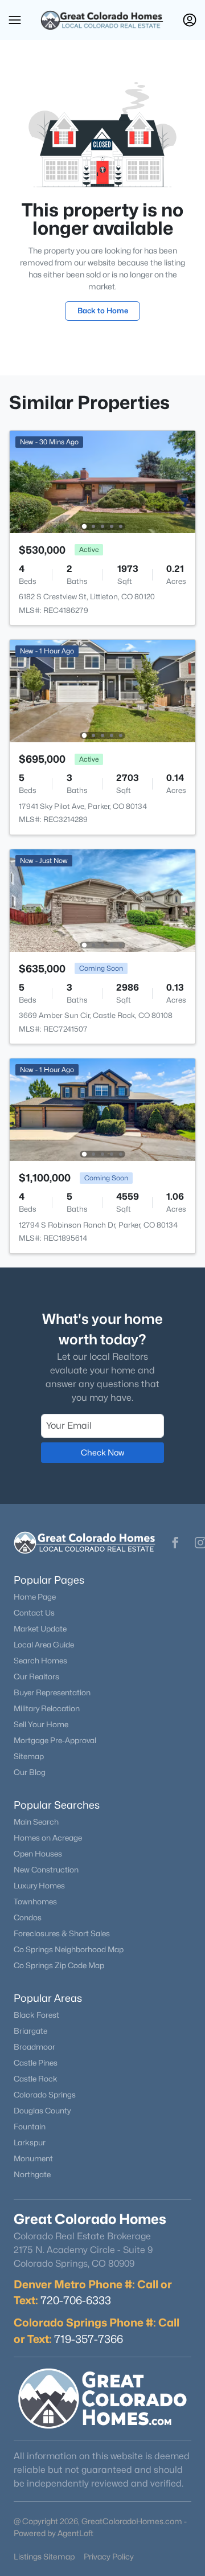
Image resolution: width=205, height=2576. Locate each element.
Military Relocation (47, 1708)
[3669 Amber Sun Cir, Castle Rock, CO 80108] (102, 900)
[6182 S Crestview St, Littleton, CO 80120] (102, 481)
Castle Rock (36, 2079)
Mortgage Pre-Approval (55, 1740)
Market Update (40, 1629)
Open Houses (38, 1854)
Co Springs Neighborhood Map (69, 1949)
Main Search (36, 1822)
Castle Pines (36, 2063)
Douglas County (42, 2111)
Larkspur (30, 2142)
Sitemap (29, 1756)
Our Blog (30, 1772)
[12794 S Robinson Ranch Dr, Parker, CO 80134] (102, 1109)
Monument (33, 2158)
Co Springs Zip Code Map (59, 1965)
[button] (15, 20)
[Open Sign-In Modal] (190, 20)
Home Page (35, 1597)
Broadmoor (34, 2047)
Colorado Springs (45, 2095)
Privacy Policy (109, 2556)
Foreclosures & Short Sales (62, 1933)
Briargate (30, 2031)
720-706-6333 (76, 2300)
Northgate (32, 2174)
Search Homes (40, 1661)
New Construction (46, 1870)
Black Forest (36, 2015)
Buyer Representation (52, 1692)
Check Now (102, 1452)
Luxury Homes (39, 1886)
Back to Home (103, 310)
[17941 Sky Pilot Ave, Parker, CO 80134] (102, 690)
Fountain (30, 2127)
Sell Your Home (41, 1724)
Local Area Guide (44, 1645)
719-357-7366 (89, 2339)
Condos (28, 1917)
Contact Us (34, 1613)
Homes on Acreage (48, 1838)
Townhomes (35, 1902)
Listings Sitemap (44, 2556)
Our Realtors (36, 1677)
